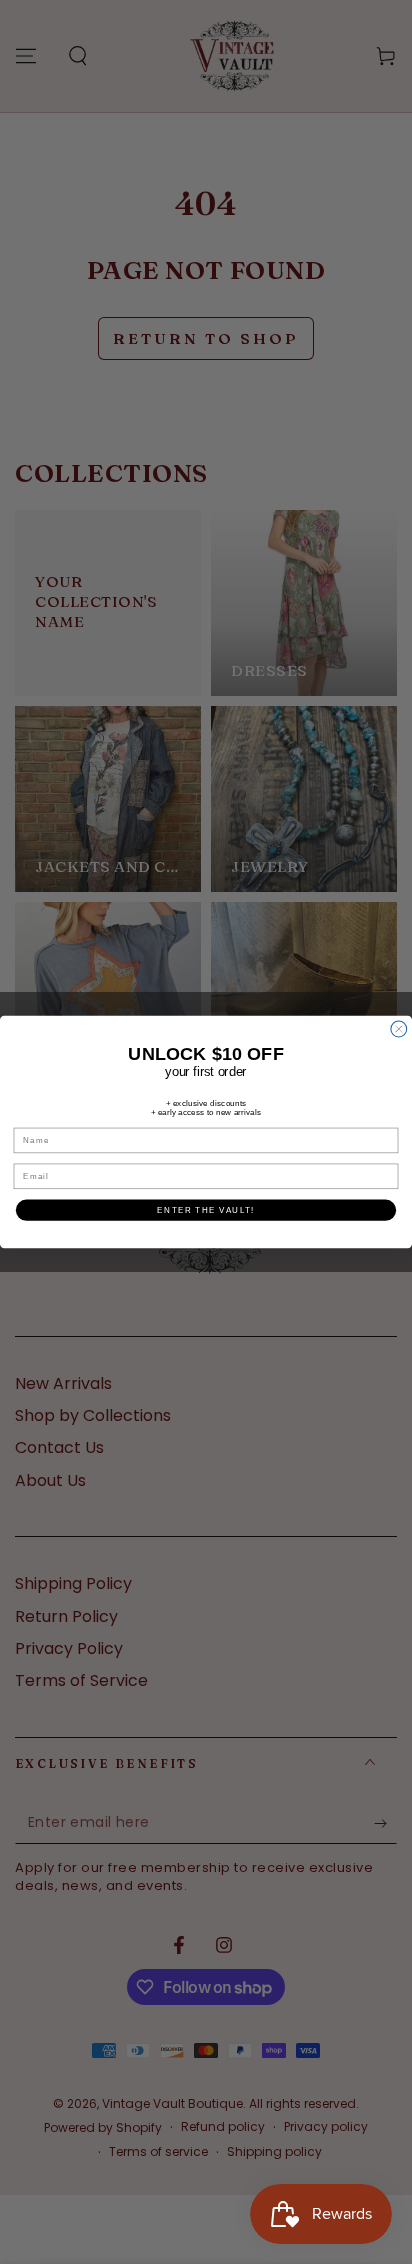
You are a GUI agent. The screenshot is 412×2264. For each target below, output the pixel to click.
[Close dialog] (399, 1029)
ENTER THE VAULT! (205, 1209)
